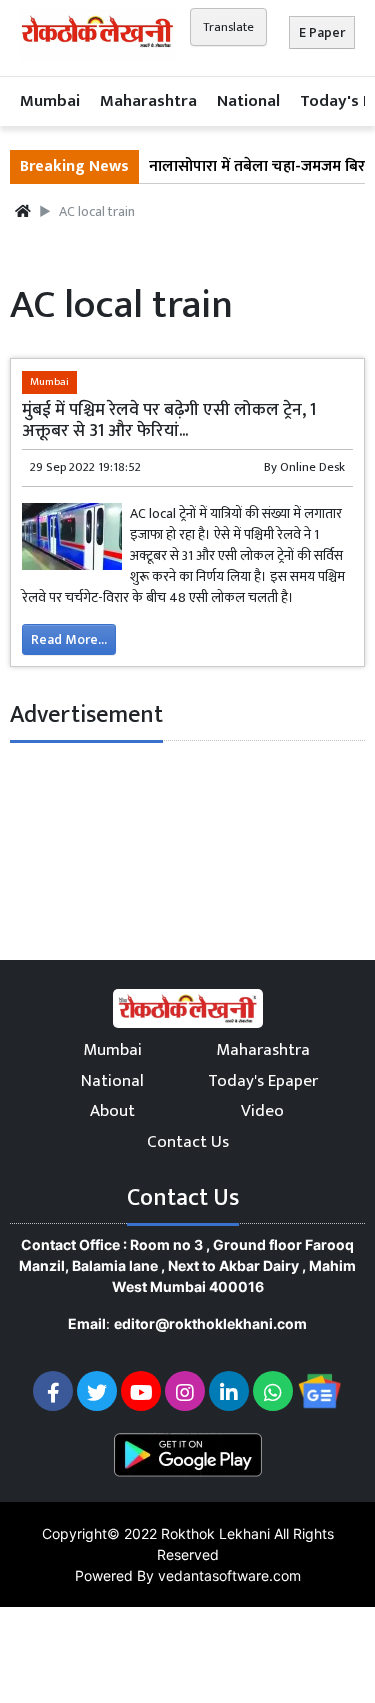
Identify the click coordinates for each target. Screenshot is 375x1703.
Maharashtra (148, 101)
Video (262, 1111)
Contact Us (188, 1142)
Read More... (69, 639)
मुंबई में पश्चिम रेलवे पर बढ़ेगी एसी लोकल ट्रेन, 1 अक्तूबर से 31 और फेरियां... (169, 420)
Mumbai (50, 101)
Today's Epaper (263, 1081)
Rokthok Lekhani (215, 1533)
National (248, 101)
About (112, 1111)
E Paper (322, 32)
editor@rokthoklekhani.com (210, 1323)
